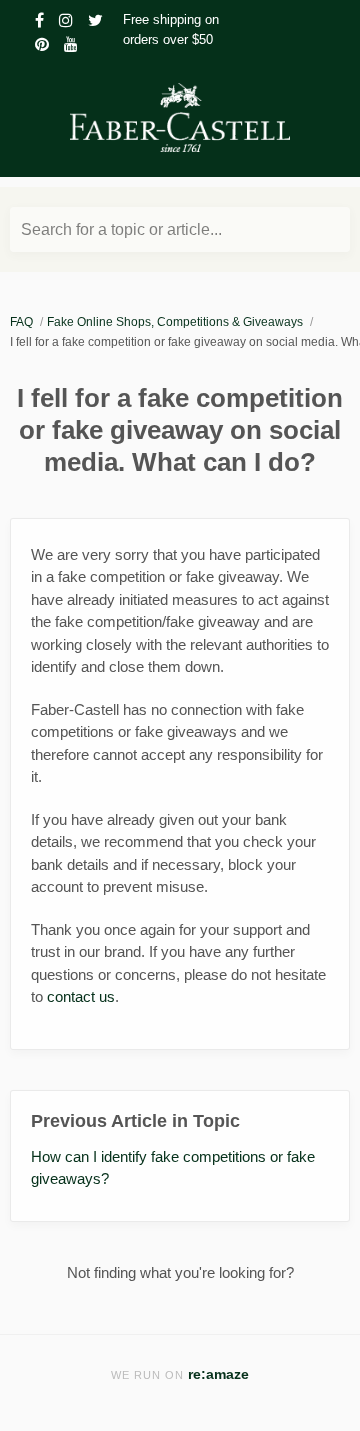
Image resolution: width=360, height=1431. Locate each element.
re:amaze (218, 1374)
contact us (81, 996)
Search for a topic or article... (121, 229)
